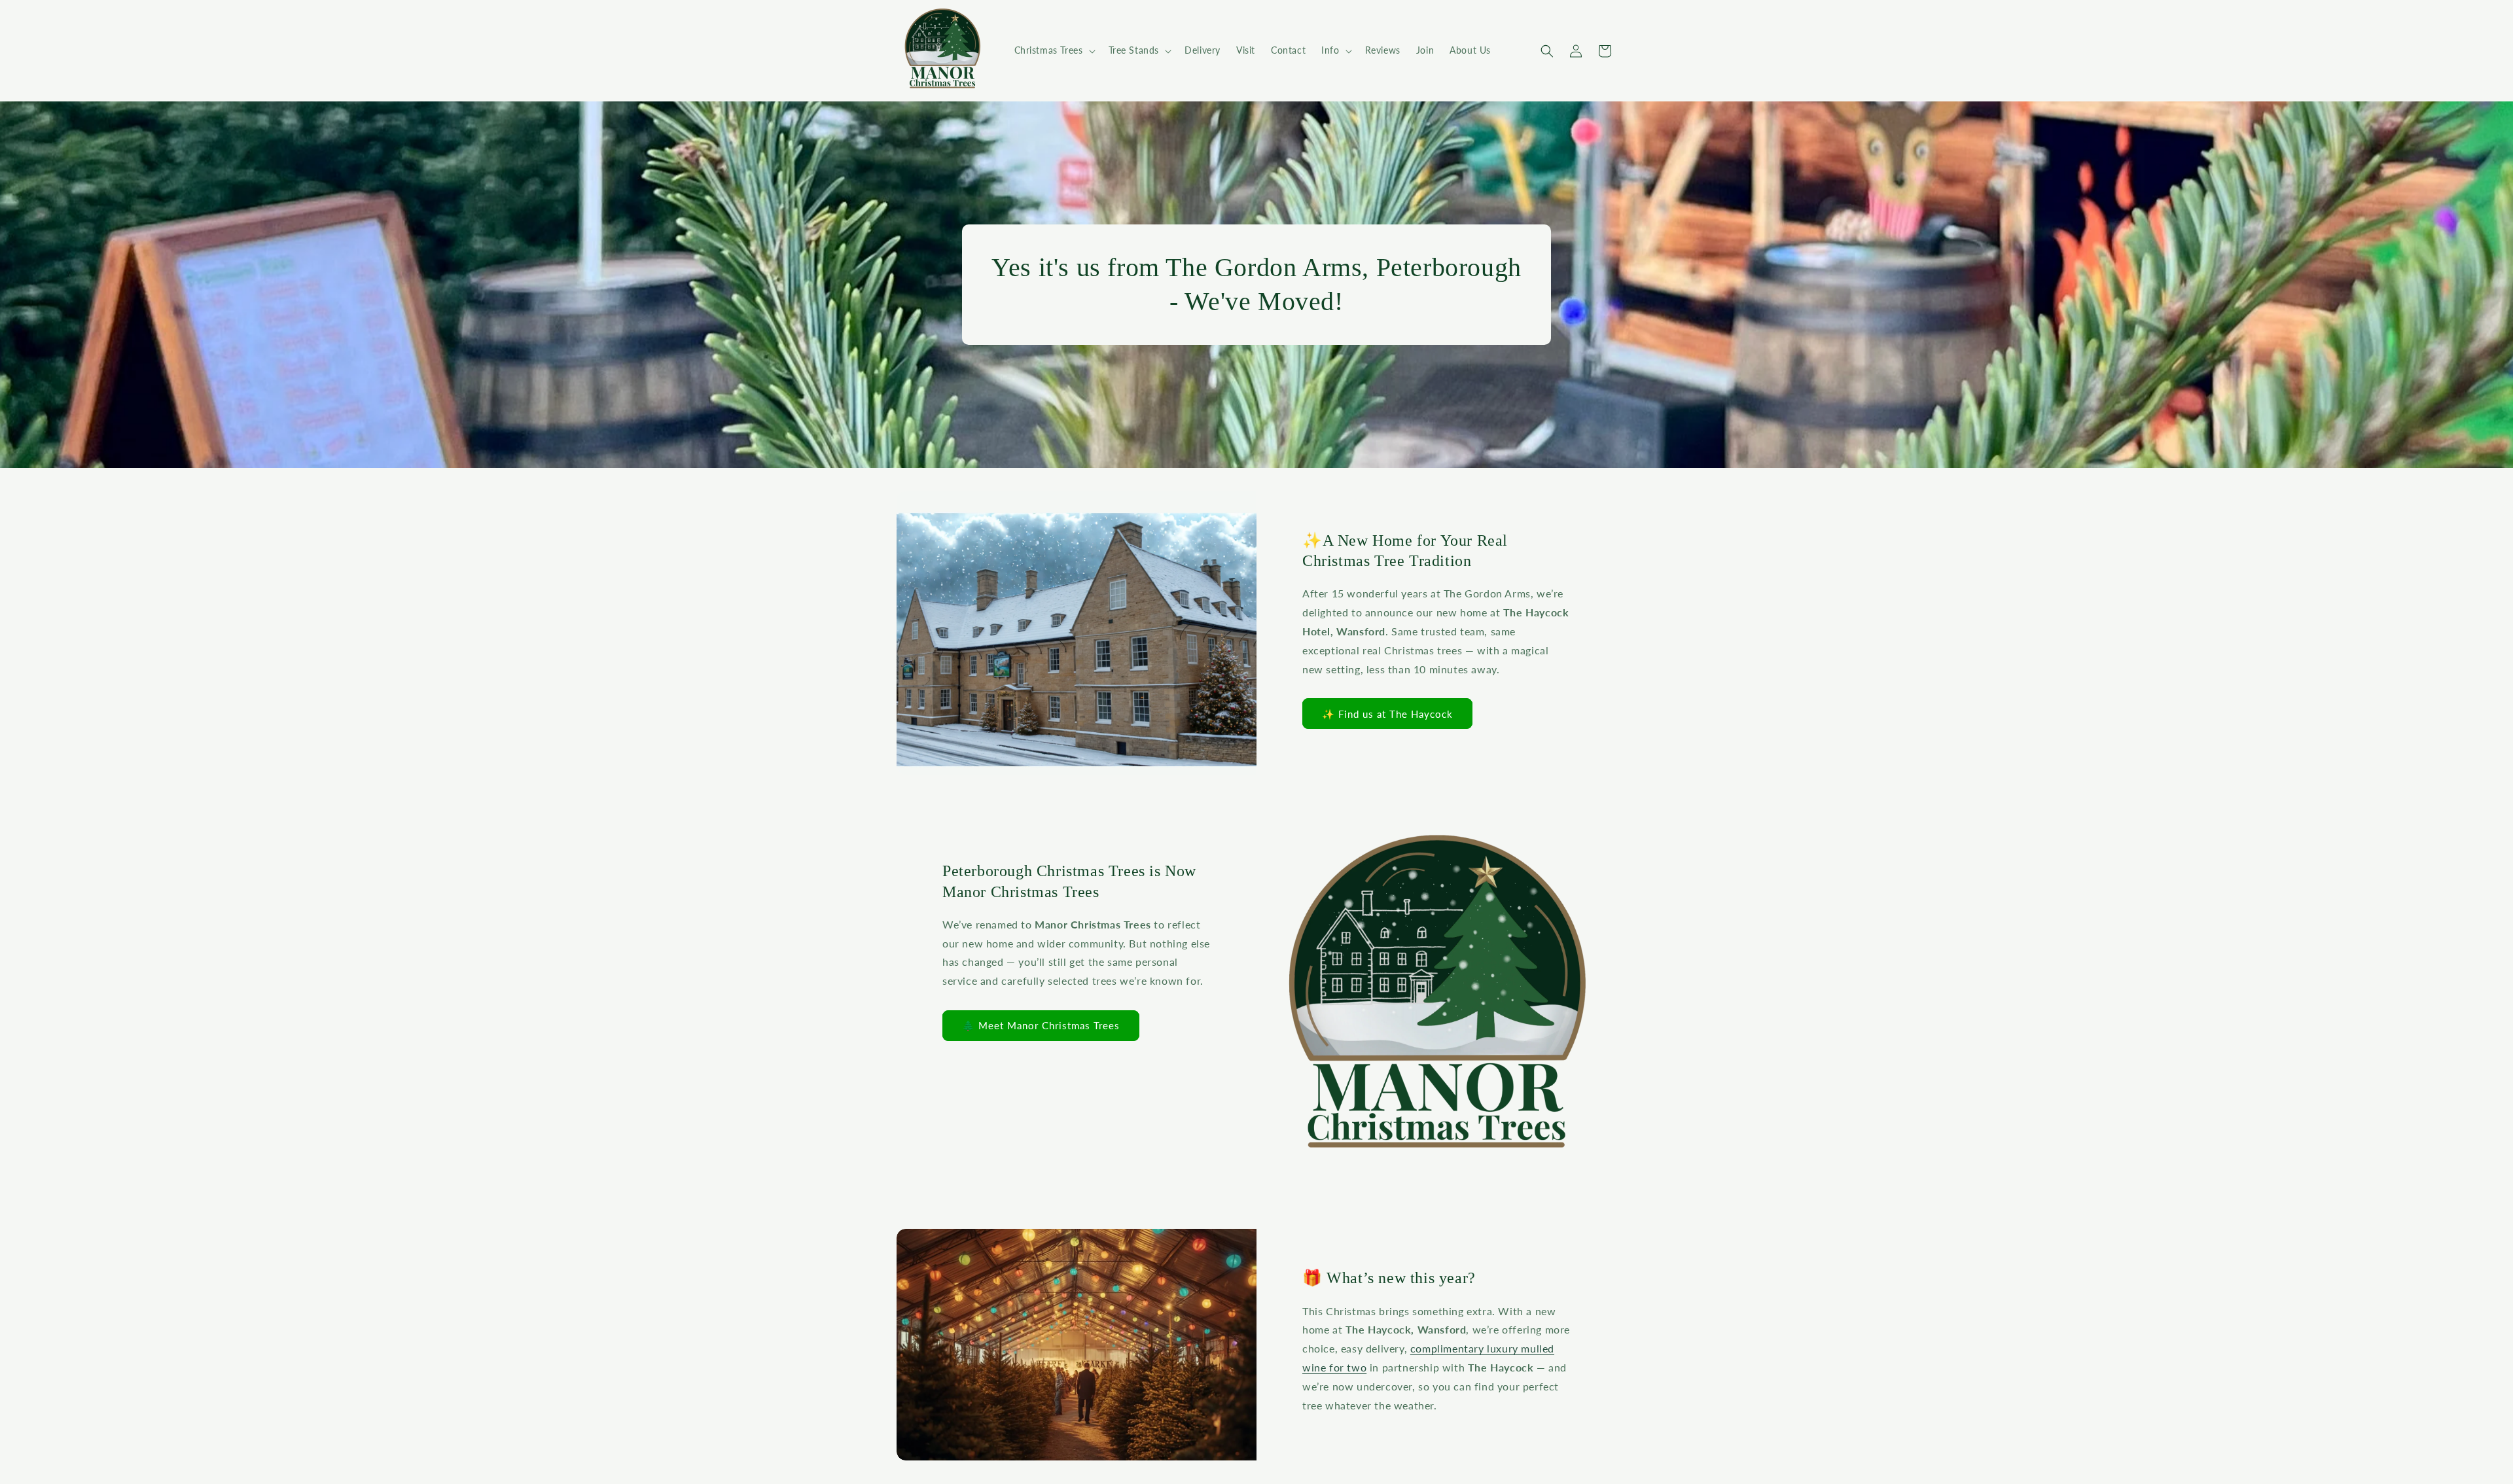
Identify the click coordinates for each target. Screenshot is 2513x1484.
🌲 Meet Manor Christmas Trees (1041, 1025)
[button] (1054, 50)
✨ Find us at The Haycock (1387, 714)
